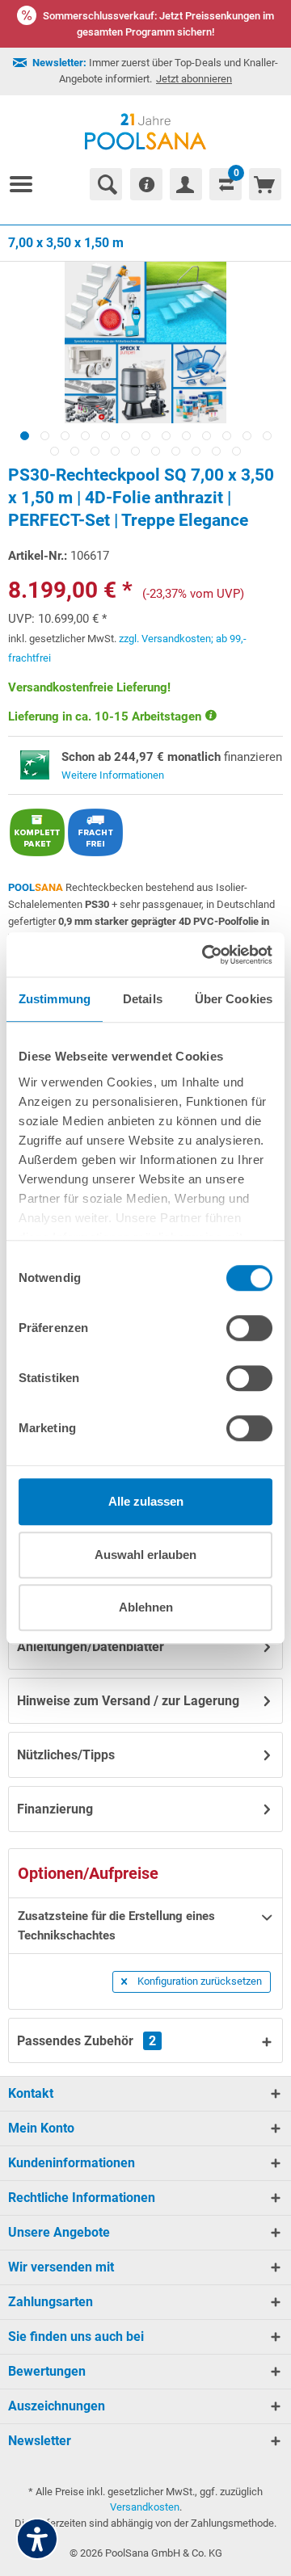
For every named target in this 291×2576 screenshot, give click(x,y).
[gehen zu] (27, 184)
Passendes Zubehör (86, 2041)
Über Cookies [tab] (234, 999)
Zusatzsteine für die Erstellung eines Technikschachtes (116, 1926)
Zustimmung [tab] (55, 999)
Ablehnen (146, 1607)
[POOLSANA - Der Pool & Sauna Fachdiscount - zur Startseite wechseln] (146, 132)
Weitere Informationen (113, 775)
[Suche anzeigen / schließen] (106, 184)
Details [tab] (143, 999)
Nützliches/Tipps (66, 1755)
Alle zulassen (146, 1501)
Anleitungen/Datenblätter (91, 1647)
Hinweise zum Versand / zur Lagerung (128, 1701)
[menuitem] (27, 184)
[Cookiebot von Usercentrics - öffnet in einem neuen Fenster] (205, 955)
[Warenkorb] (265, 184)
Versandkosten (145, 2507)
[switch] (249, 1328)
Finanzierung (55, 1809)
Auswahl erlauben (145, 1555)
